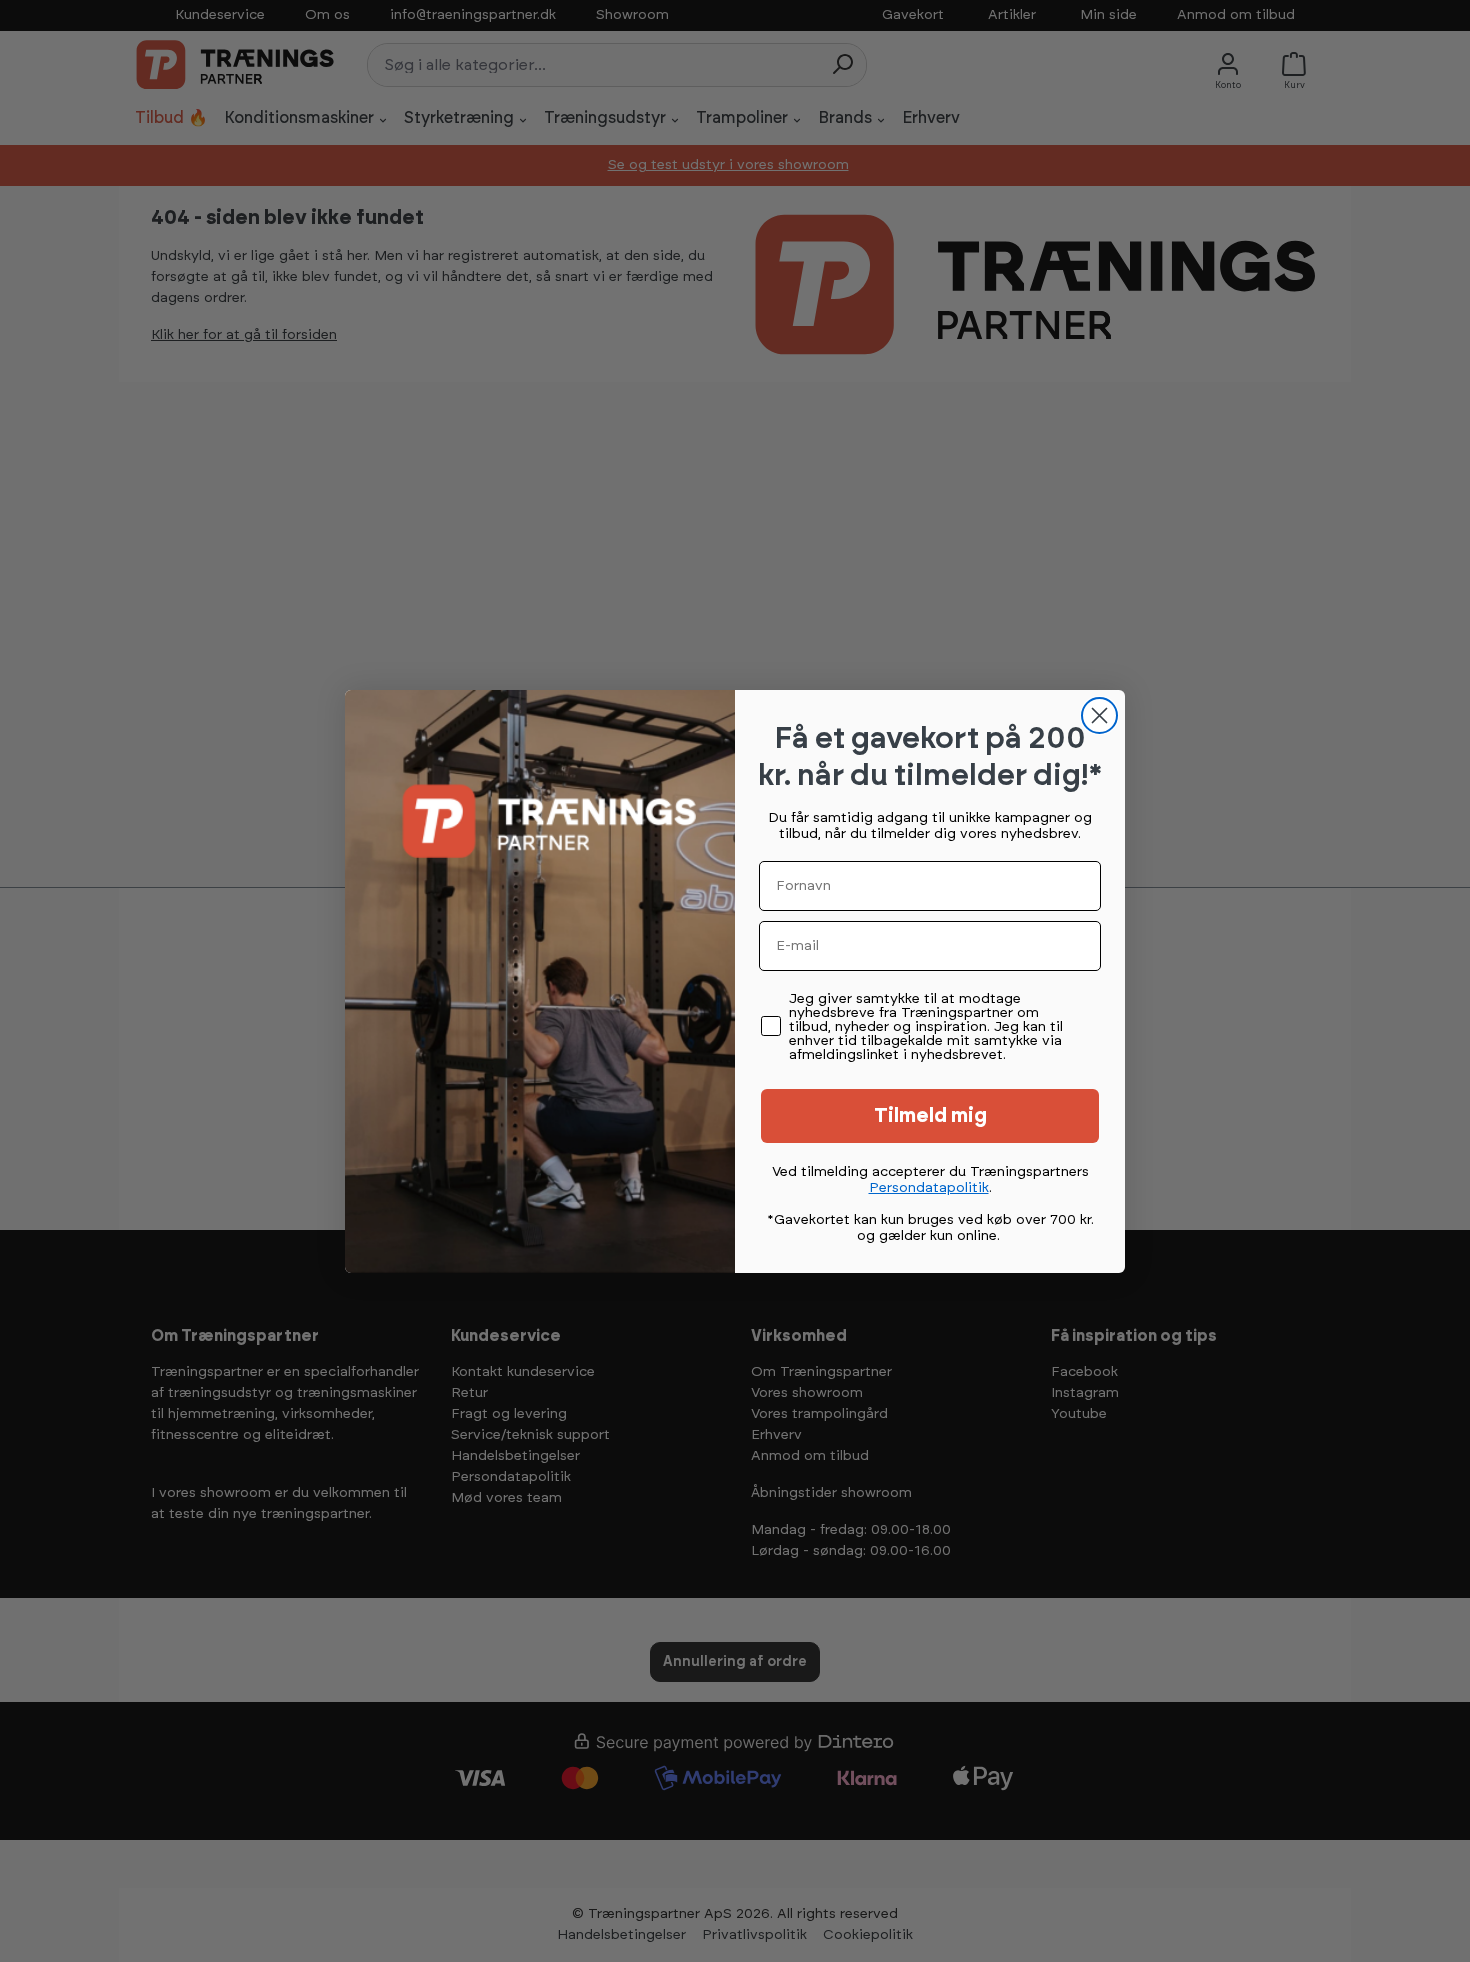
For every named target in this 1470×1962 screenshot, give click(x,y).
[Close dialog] (1099, 715)
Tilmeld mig (930, 1116)
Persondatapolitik (929, 1188)
